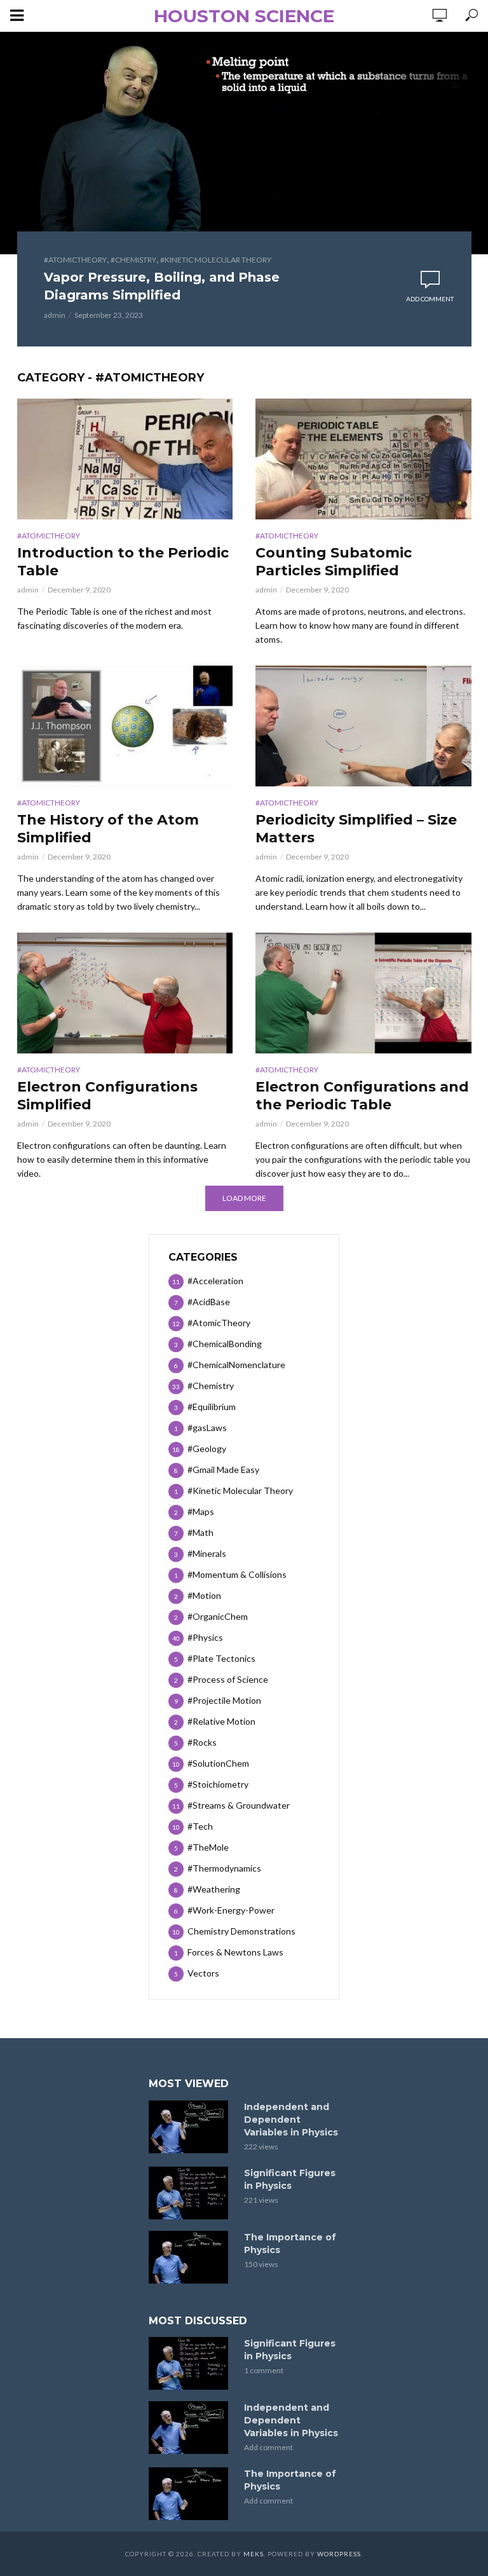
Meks (254, 2554)
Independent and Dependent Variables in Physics (291, 2120)
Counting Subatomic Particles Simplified (334, 562)
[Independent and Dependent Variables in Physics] (191, 2127)
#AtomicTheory (75, 260)
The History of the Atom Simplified (108, 829)
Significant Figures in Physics (290, 2179)
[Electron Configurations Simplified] (125, 993)
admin (55, 315)
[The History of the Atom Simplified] (125, 726)
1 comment (264, 2370)
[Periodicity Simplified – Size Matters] (363, 726)
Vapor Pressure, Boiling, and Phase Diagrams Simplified (162, 286)
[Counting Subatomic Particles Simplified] (363, 459)
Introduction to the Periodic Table (123, 562)
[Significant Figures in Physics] (191, 2193)
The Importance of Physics (290, 2244)
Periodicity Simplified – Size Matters (356, 829)
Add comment (430, 299)
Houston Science (244, 16)
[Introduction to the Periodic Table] (125, 459)
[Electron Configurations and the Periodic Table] (363, 993)
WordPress (339, 2554)
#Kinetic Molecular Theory (216, 260)
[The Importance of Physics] (191, 2257)
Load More (244, 1198)
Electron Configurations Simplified (107, 1096)
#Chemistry (133, 260)
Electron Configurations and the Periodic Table (362, 1096)
